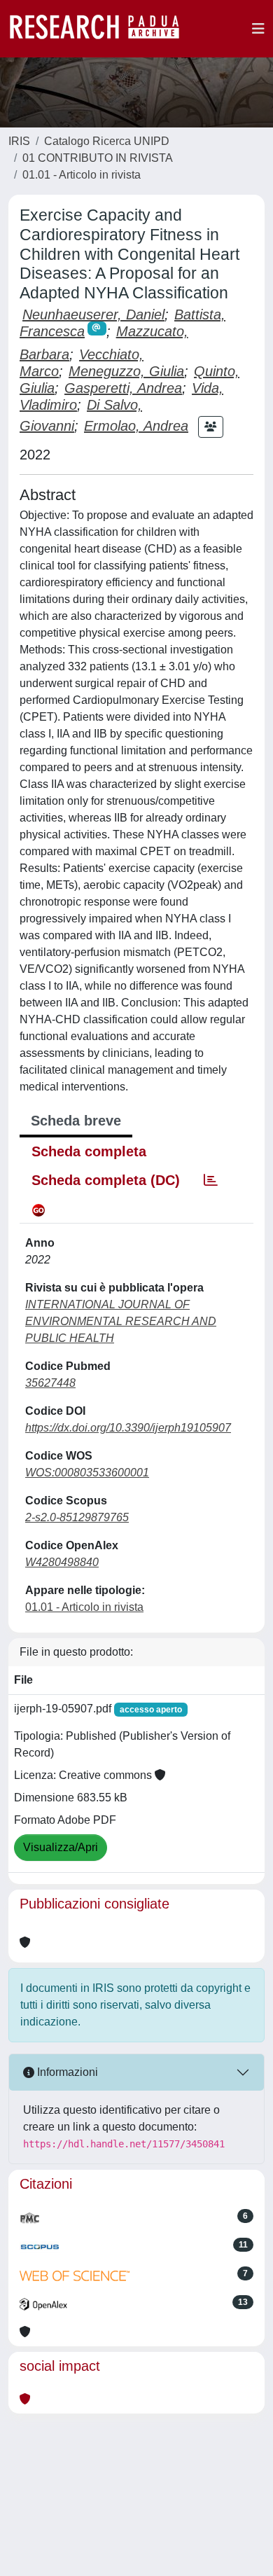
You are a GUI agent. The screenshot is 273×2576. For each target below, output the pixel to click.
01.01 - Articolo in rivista (82, 175)
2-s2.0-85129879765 (77, 1517)
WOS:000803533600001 (87, 1473)
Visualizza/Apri (61, 1847)
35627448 (50, 1383)
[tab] (211, 1180)
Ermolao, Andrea (136, 426)
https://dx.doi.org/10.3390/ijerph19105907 (128, 1428)
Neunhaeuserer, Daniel (93, 314)
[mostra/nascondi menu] (258, 29)
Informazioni (66, 2072)
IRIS (19, 141)
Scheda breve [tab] (76, 1121)
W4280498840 (62, 1562)
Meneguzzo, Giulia (126, 371)
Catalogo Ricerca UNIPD (107, 141)
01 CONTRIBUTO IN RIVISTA (98, 158)
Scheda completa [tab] (89, 1151)
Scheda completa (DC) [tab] (106, 1180)
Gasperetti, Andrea (123, 388)
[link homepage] (101, 29)
